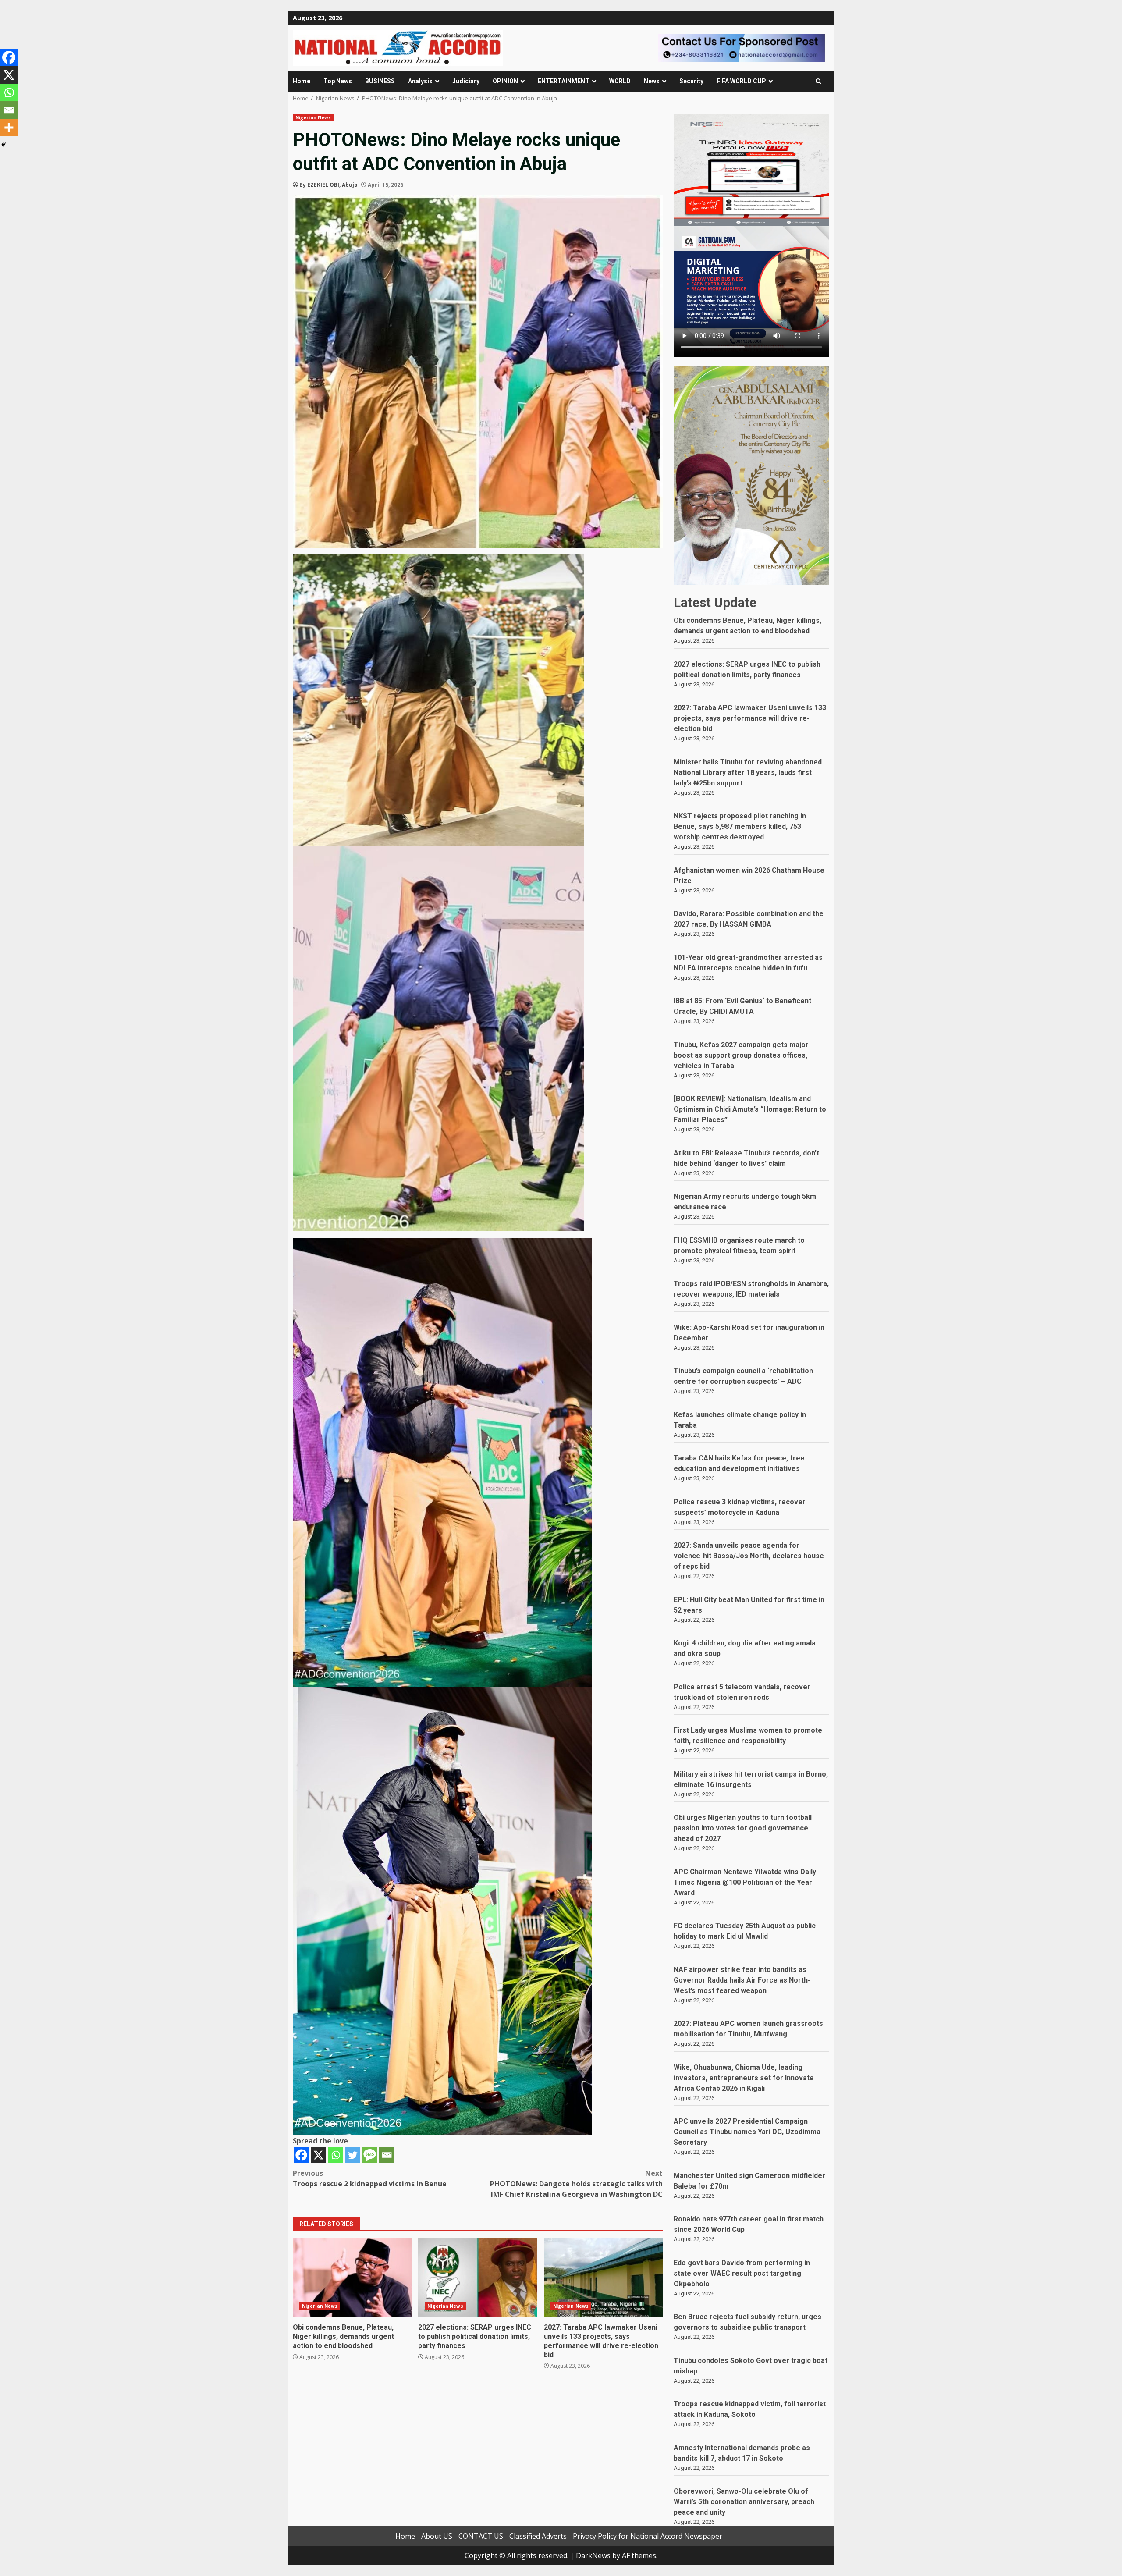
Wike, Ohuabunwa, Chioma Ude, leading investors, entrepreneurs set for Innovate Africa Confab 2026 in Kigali (744, 2078)
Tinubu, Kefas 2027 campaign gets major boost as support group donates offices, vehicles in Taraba (741, 1055)
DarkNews (593, 2555)
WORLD (620, 81)
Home (302, 81)
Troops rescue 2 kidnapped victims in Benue (370, 2178)
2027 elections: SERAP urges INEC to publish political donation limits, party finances (478, 2277)
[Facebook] (301, 2155)
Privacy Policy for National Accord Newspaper (648, 2536)
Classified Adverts (538, 2536)
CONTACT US (481, 2536)
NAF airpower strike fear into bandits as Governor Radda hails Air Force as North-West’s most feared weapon (742, 1980)
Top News (338, 81)
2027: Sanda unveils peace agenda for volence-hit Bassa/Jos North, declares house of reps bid (749, 1556)
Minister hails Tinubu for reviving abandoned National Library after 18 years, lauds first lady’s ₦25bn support (748, 773)
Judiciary (466, 81)
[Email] (387, 2155)
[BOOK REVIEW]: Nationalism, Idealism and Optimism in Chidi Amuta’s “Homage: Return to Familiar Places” (750, 1109)
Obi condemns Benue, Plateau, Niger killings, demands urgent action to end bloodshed (352, 2277)
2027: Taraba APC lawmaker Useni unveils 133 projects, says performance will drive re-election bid (603, 2277)
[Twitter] (353, 2155)
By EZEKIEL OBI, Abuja (328, 185)
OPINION (505, 81)
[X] (318, 2155)
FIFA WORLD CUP (741, 81)
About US (437, 2536)
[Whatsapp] (336, 2155)
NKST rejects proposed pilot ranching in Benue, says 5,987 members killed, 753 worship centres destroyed (740, 826)
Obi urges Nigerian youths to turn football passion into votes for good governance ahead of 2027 (743, 1828)
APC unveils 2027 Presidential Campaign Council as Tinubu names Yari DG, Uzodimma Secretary (747, 2132)
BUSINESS (380, 81)
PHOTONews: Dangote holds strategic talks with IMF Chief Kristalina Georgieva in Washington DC (576, 2184)
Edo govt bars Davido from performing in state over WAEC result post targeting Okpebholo (742, 2273)
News (652, 81)
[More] (9, 128)
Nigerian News (313, 117)
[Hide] (4, 145)
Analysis (420, 81)
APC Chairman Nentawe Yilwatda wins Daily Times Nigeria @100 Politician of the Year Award (745, 1882)
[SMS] (370, 2155)
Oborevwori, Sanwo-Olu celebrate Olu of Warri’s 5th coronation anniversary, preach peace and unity (744, 2502)
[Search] (818, 81)
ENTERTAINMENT (564, 81)
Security (691, 81)
